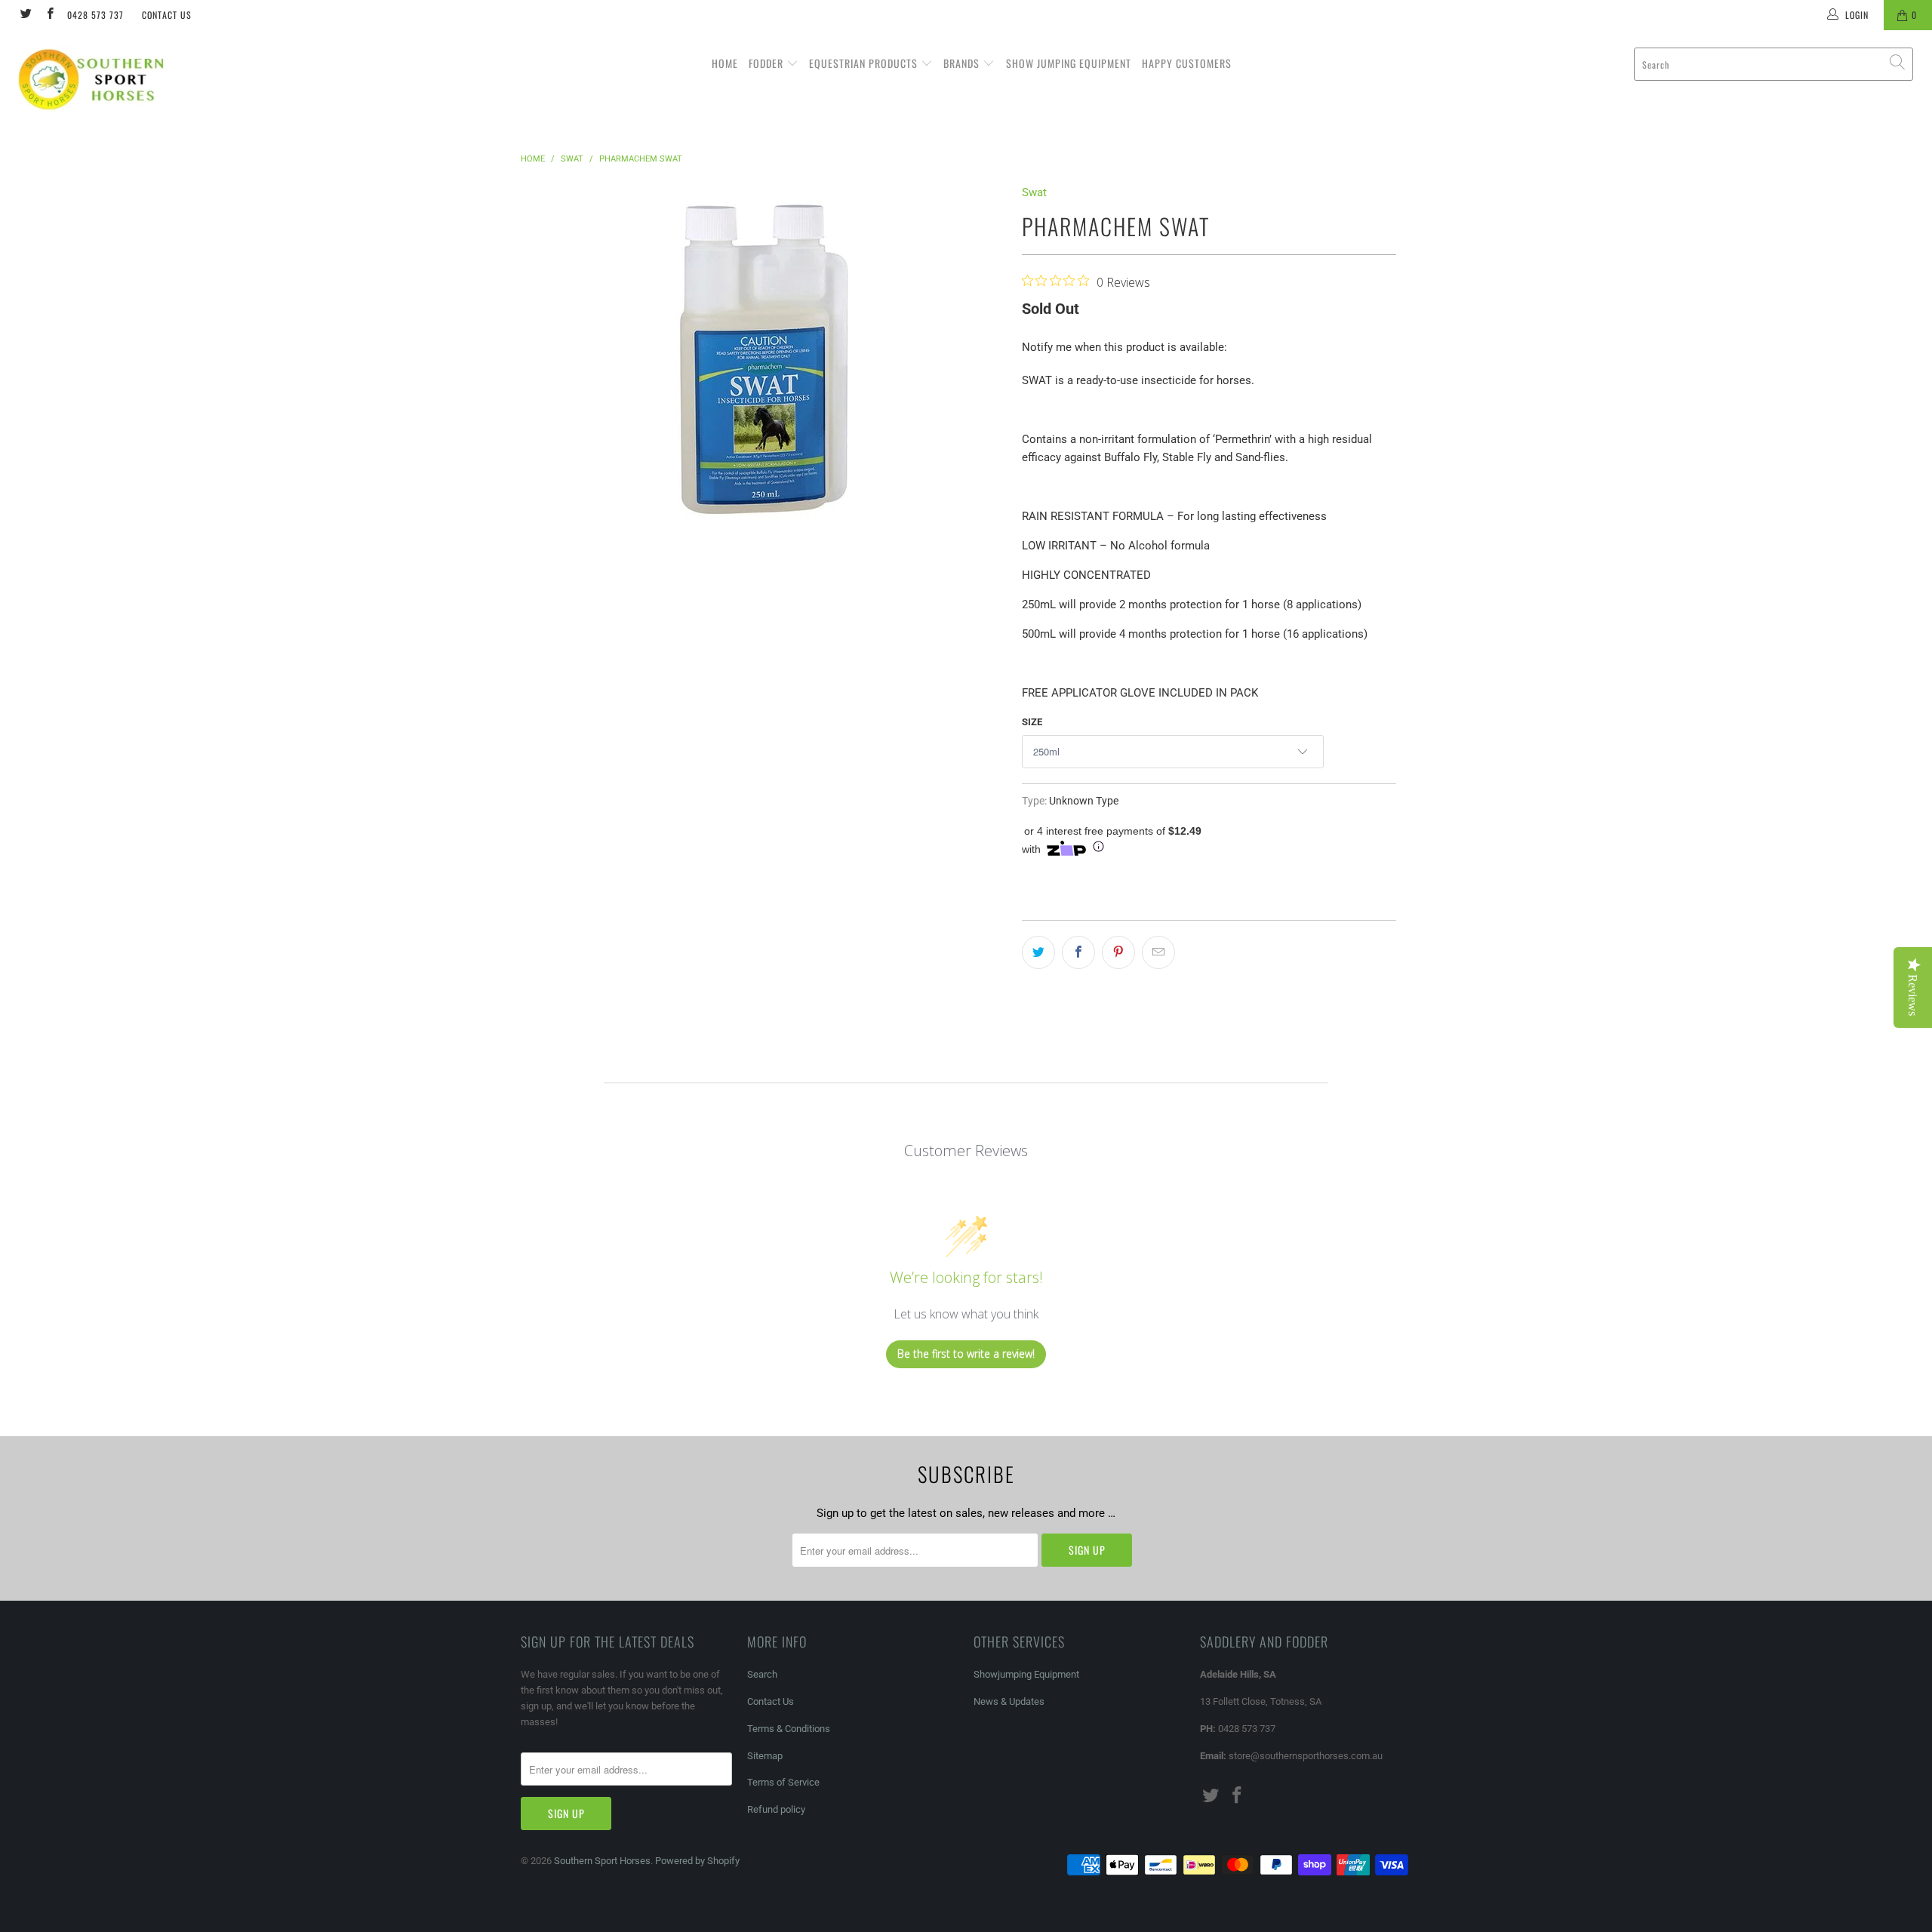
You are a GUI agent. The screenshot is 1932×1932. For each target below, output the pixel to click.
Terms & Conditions (789, 1729)
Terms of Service (783, 1782)
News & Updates (1009, 1701)
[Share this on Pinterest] (1118, 952)
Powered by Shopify (697, 1861)
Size (1032, 722)
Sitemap (765, 1756)
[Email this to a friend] (1158, 952)
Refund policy (776, 1809)
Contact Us (167, 15)
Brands (963, 63)
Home (725, 63)
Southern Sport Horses (602, 1861)
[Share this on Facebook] (1078, 952)
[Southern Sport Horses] (162, 79)
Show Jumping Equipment (1069, 63)
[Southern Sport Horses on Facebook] (49, 15)
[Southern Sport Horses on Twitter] (25, 15)
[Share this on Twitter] (1038, 952)
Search (762, 1674)
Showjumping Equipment (1026, 1674)
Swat (1034, 192)
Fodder (768, 63)
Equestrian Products (865, 63)
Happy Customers (1187, 63)
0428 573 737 (95, 15)
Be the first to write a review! (966, 1354)
